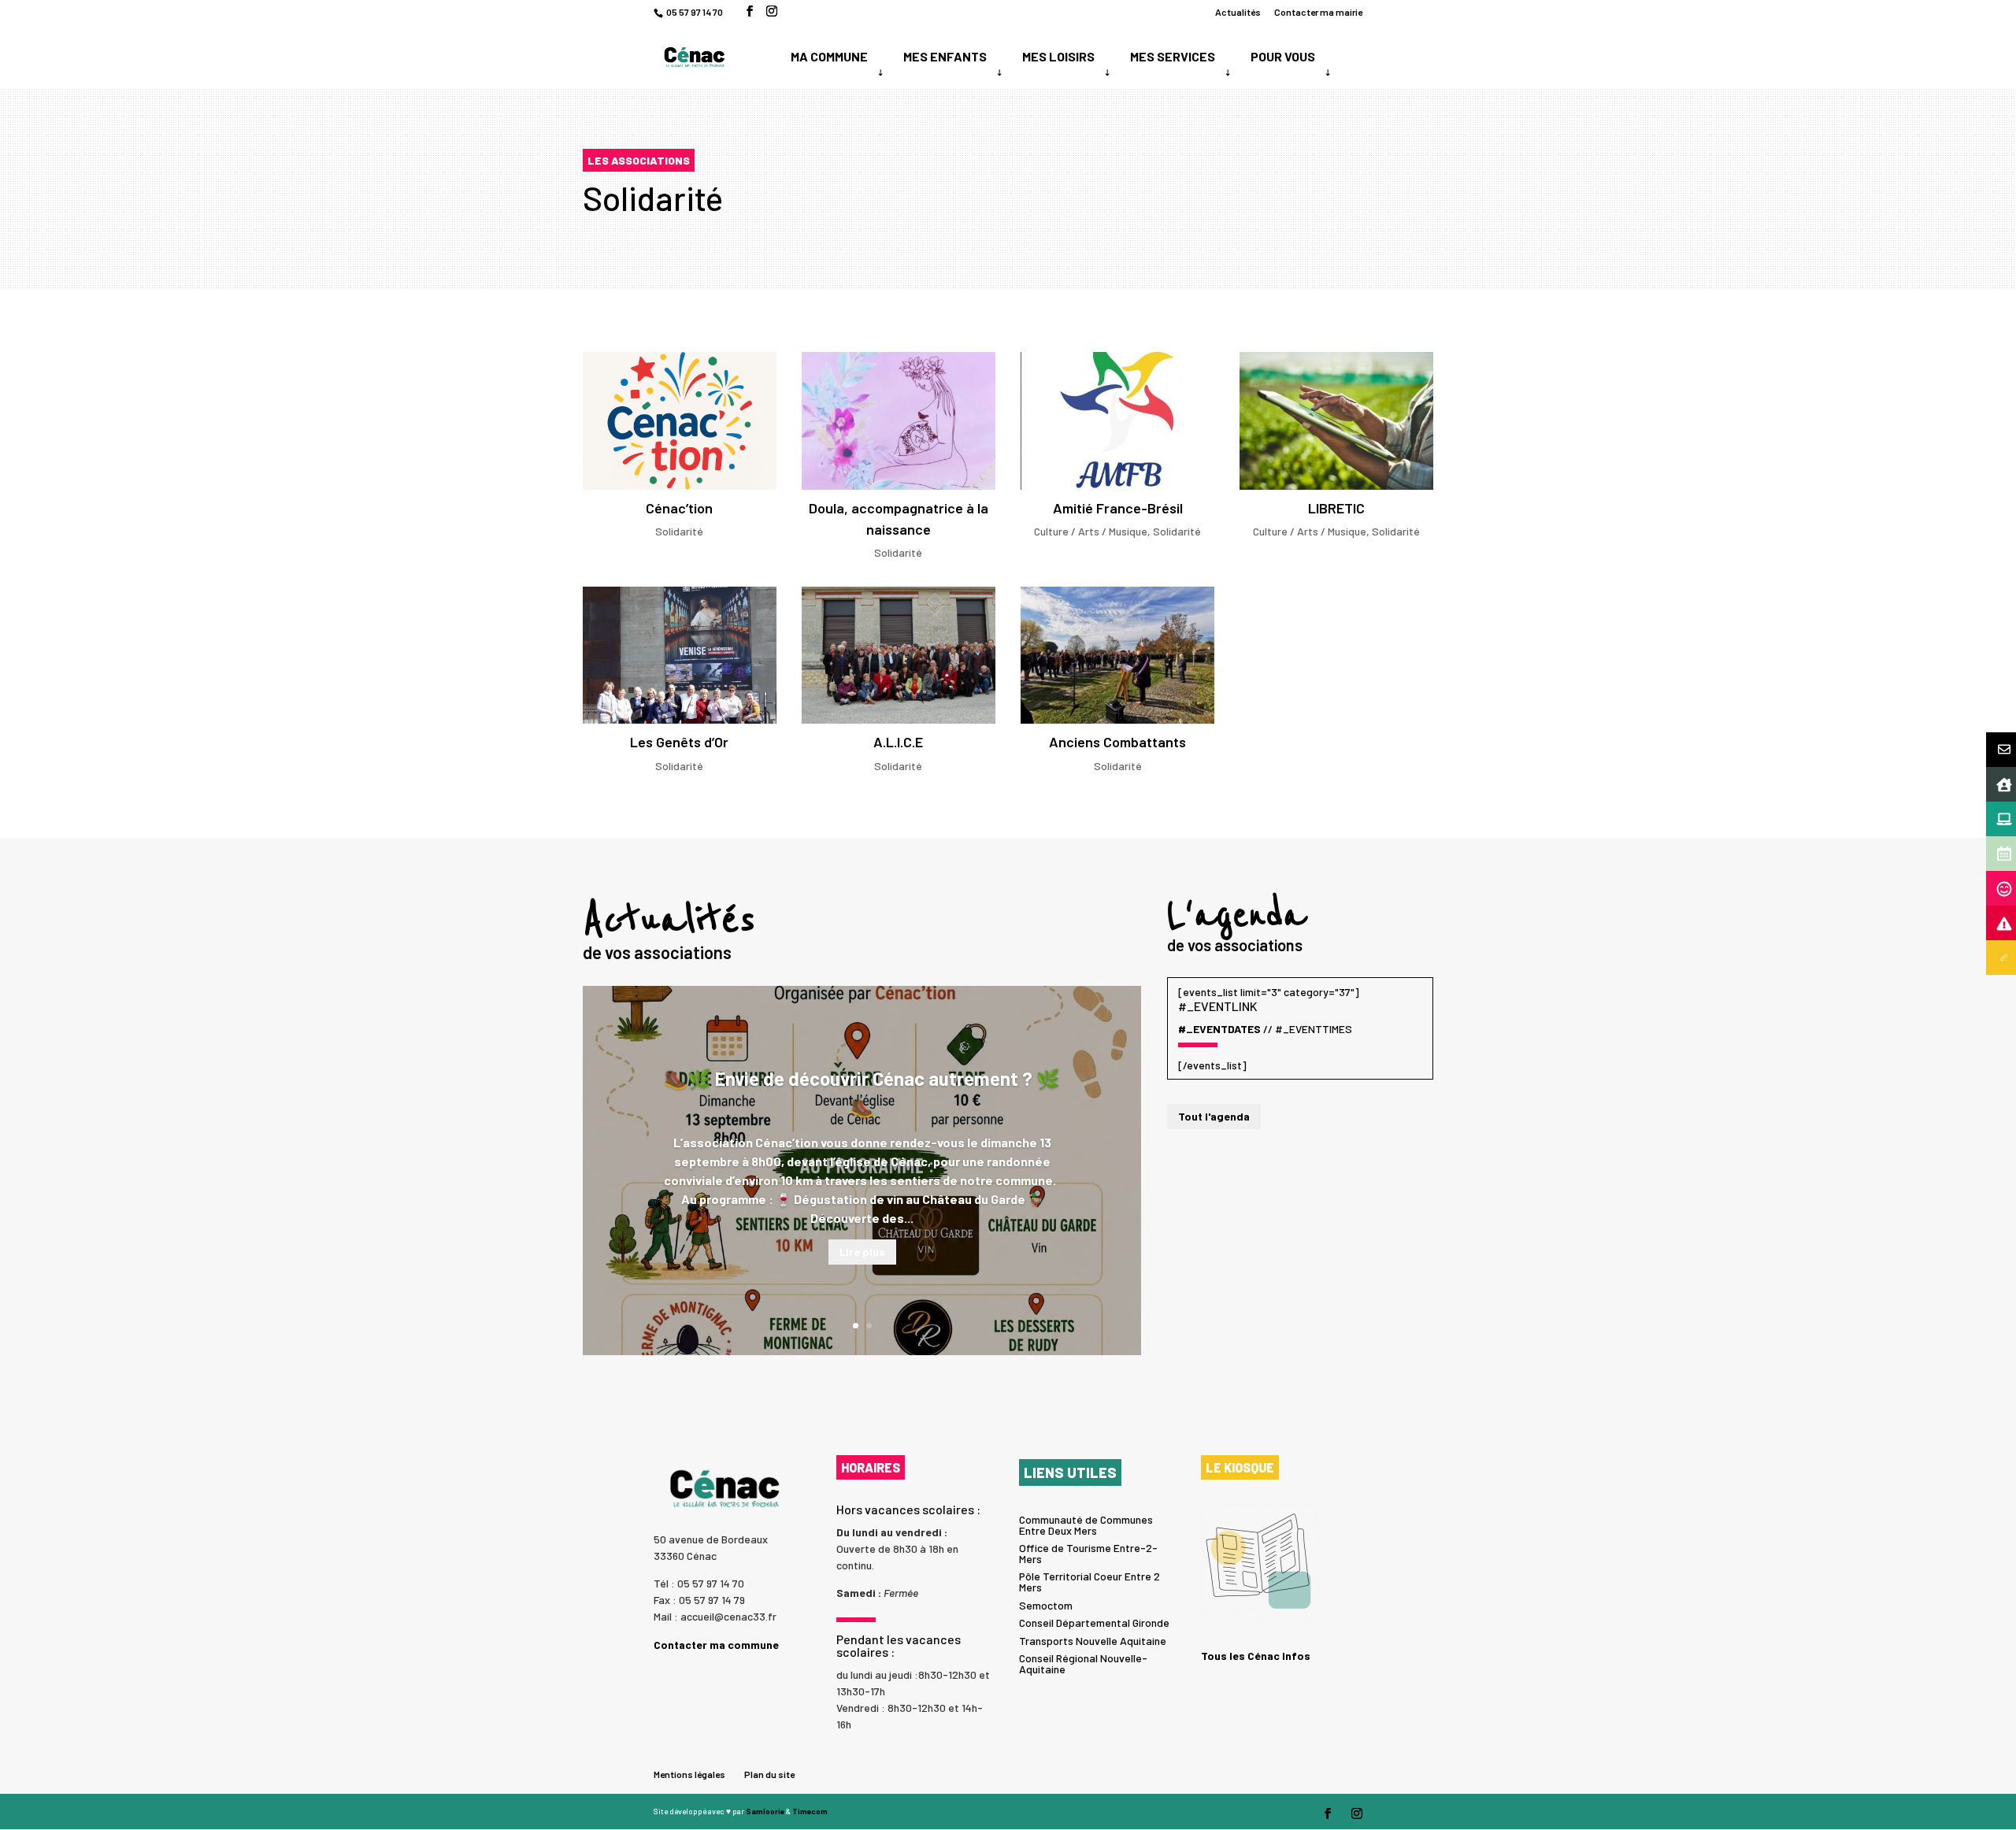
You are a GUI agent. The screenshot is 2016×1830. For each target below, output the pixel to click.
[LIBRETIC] (1336, 420)
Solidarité (679, 531)
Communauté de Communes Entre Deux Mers (1086, 1525)
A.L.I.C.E (898, 742)
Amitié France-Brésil (1118, 508)
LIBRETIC (1336, 508)
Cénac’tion (679, 508)
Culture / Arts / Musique (1091, 531)
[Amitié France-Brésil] (1117, 420)
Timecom (810, 1811)
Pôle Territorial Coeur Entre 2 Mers (1090, 1582)
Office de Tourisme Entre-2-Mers (1088, 1553)
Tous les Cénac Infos (1256, 1656)
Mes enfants (945, 56)
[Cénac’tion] (680, 420)
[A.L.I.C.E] (899, 655)
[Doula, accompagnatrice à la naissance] (899, 420)
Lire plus (862, 1252)
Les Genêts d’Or (679, 742)
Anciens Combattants (1117, 742)
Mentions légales (689, 1774)
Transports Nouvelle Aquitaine (1093, 1641)
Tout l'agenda (1214, 1116)
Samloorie (765, 1811)
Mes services (1173, 56)
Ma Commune (829, 56)
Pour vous (1283, 56)
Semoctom (1046, 1605)
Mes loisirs (1058, 56)
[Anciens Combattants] (1117, 655)
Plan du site (769, 1774)
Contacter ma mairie (1318, 12)
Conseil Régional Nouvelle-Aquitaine (1083, 1663)
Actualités (1238, 12)
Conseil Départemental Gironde (1094, 1623)
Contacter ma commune (716, 1645)
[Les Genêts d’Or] (680, 655)
